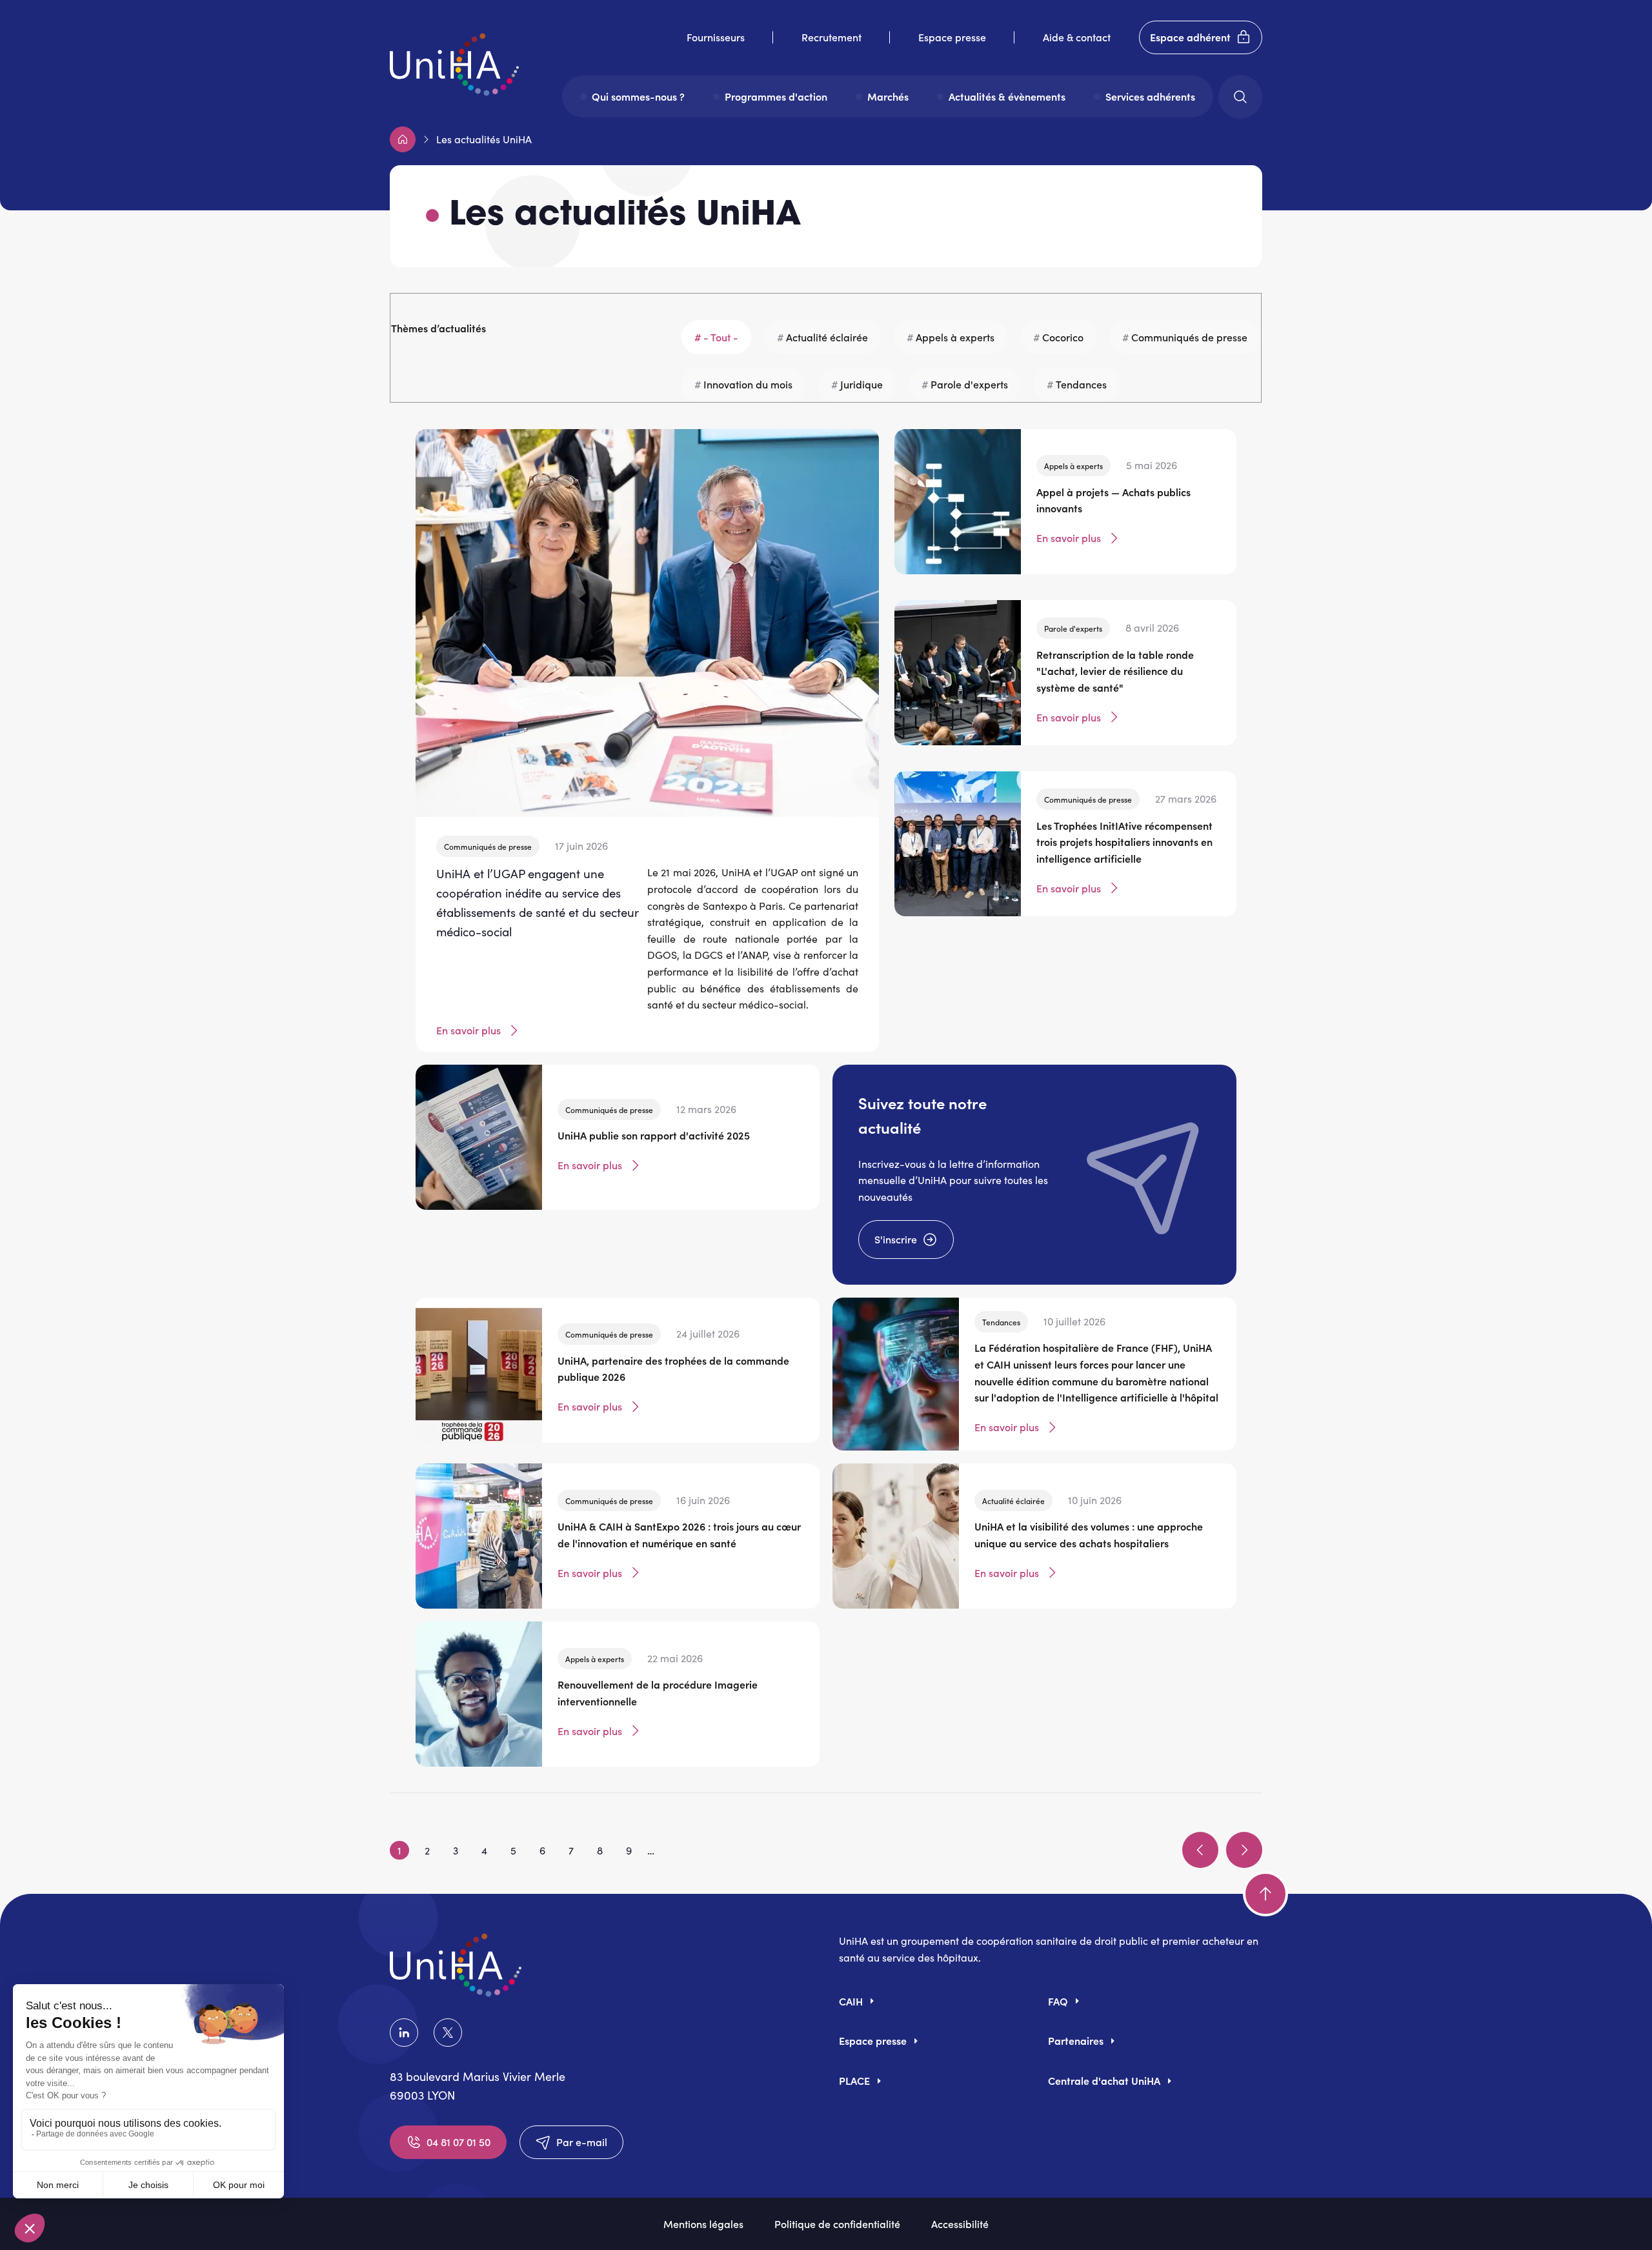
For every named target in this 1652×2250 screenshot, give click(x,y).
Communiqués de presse (1189, 337)
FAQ (1058, 2001)
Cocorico (1063, 337)
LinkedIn (407, 2033)
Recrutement (831, 37)
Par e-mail (582, 2142)
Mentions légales (703, 2224)
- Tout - (721, 337)
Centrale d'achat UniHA (1104, 2080)
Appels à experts (955, 337)
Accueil (403, 139)
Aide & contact (1077, 37)
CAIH (851, 2001)
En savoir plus (468, 1030)
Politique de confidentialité (837, 2224)
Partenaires (1076, 2040)
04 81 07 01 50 (458, 2142)
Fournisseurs (716, 37)
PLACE (854, 2080)
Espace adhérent (1190, 37)
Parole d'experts (969, 384)
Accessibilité (960, 2224)
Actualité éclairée (827, 337)
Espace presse (952, 37)
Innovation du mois (748, 384)
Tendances (1081, 384)
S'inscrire (896, 1239)
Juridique (861, 384)
